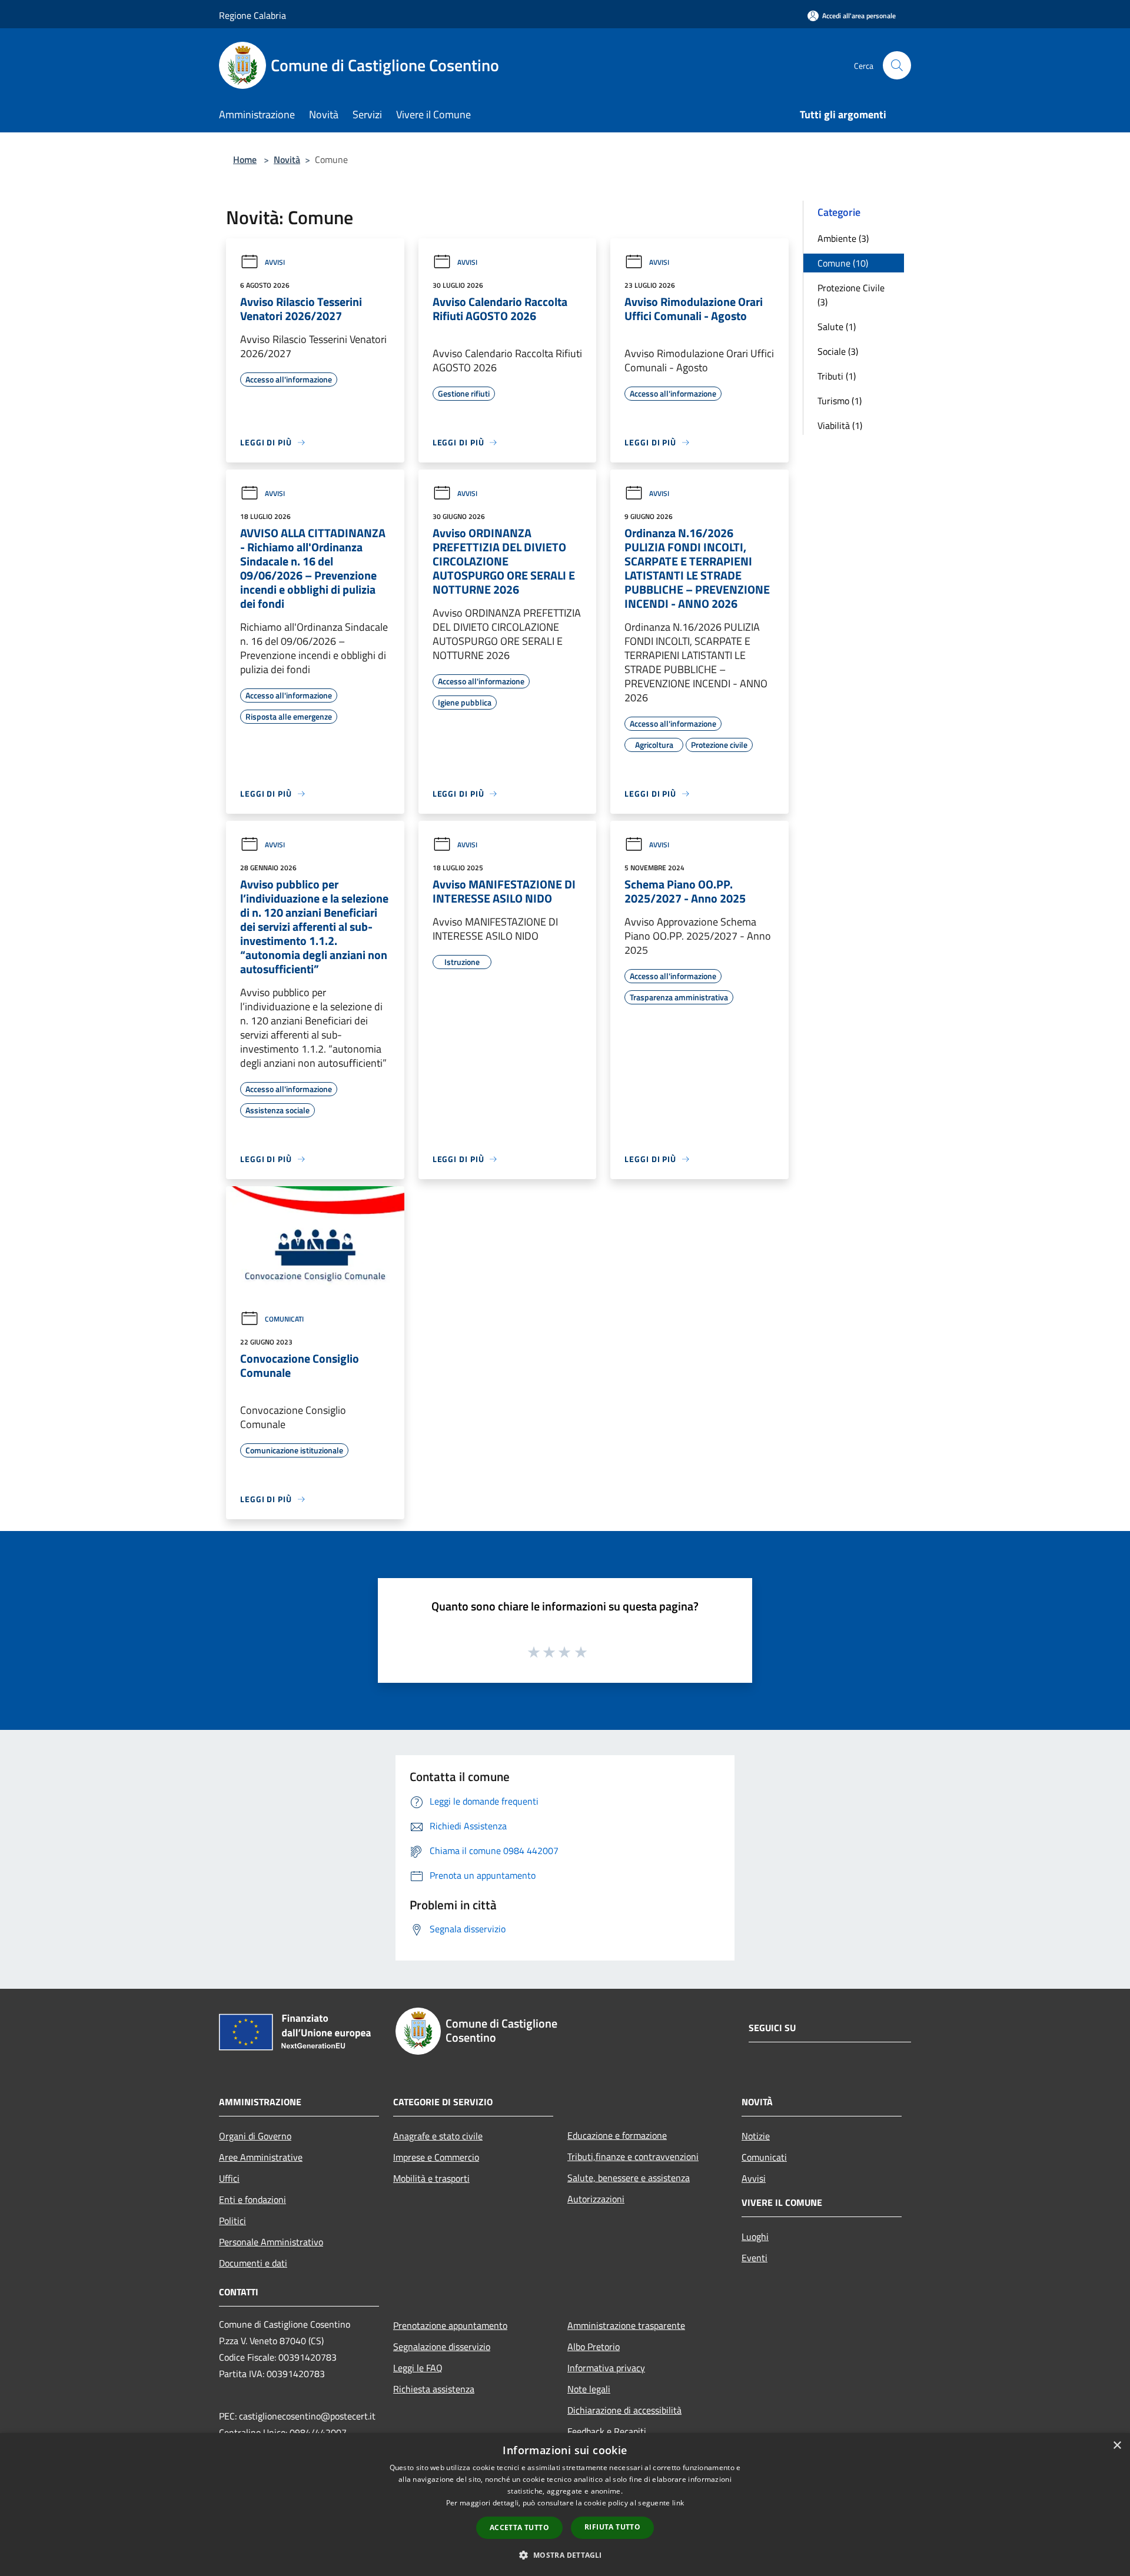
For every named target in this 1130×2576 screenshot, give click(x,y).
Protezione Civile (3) (851, 295)
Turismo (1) (840, 401)
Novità (287, 159)
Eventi (755, 2258)
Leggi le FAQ (418, 2368)
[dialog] (565, 2505)
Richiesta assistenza (434, 2389)
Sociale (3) (838, 351)
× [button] (1117, 2446)
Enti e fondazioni (252, 2199)
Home (245, 159)
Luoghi (755, 2236)
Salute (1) (837, 327)
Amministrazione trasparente (626, 2325)
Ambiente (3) (843, 238)
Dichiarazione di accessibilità (624, 2410)
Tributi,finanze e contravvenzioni (633, 2156)
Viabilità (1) (840, 425)
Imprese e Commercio (436, 2157)
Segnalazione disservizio (442, 2347)
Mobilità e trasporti (431, 2178)
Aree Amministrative (261, 2157)
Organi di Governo (255, 2136)
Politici (232, 2221)
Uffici (229, 2178)
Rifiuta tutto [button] (612, 2527)
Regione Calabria (252, 15)
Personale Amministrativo (271, 2242)
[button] (565, 2555)
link (678, 2503)
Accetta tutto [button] (519, 2527)
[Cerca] (897, 65)
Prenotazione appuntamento (450, 2325)
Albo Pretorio (594, 2347)
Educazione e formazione (617, 2135)
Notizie (756, 2136)
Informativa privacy (606, 2368)
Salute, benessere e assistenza (629, 2178)
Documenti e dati (253, 2263)
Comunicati (284, 1319)
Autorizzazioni (596, 2199)
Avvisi (275, 262)
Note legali (589, 2389)
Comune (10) (843, 263)
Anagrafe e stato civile (438, 2136)
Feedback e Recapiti (607, 2431)
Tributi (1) (837, 376)
